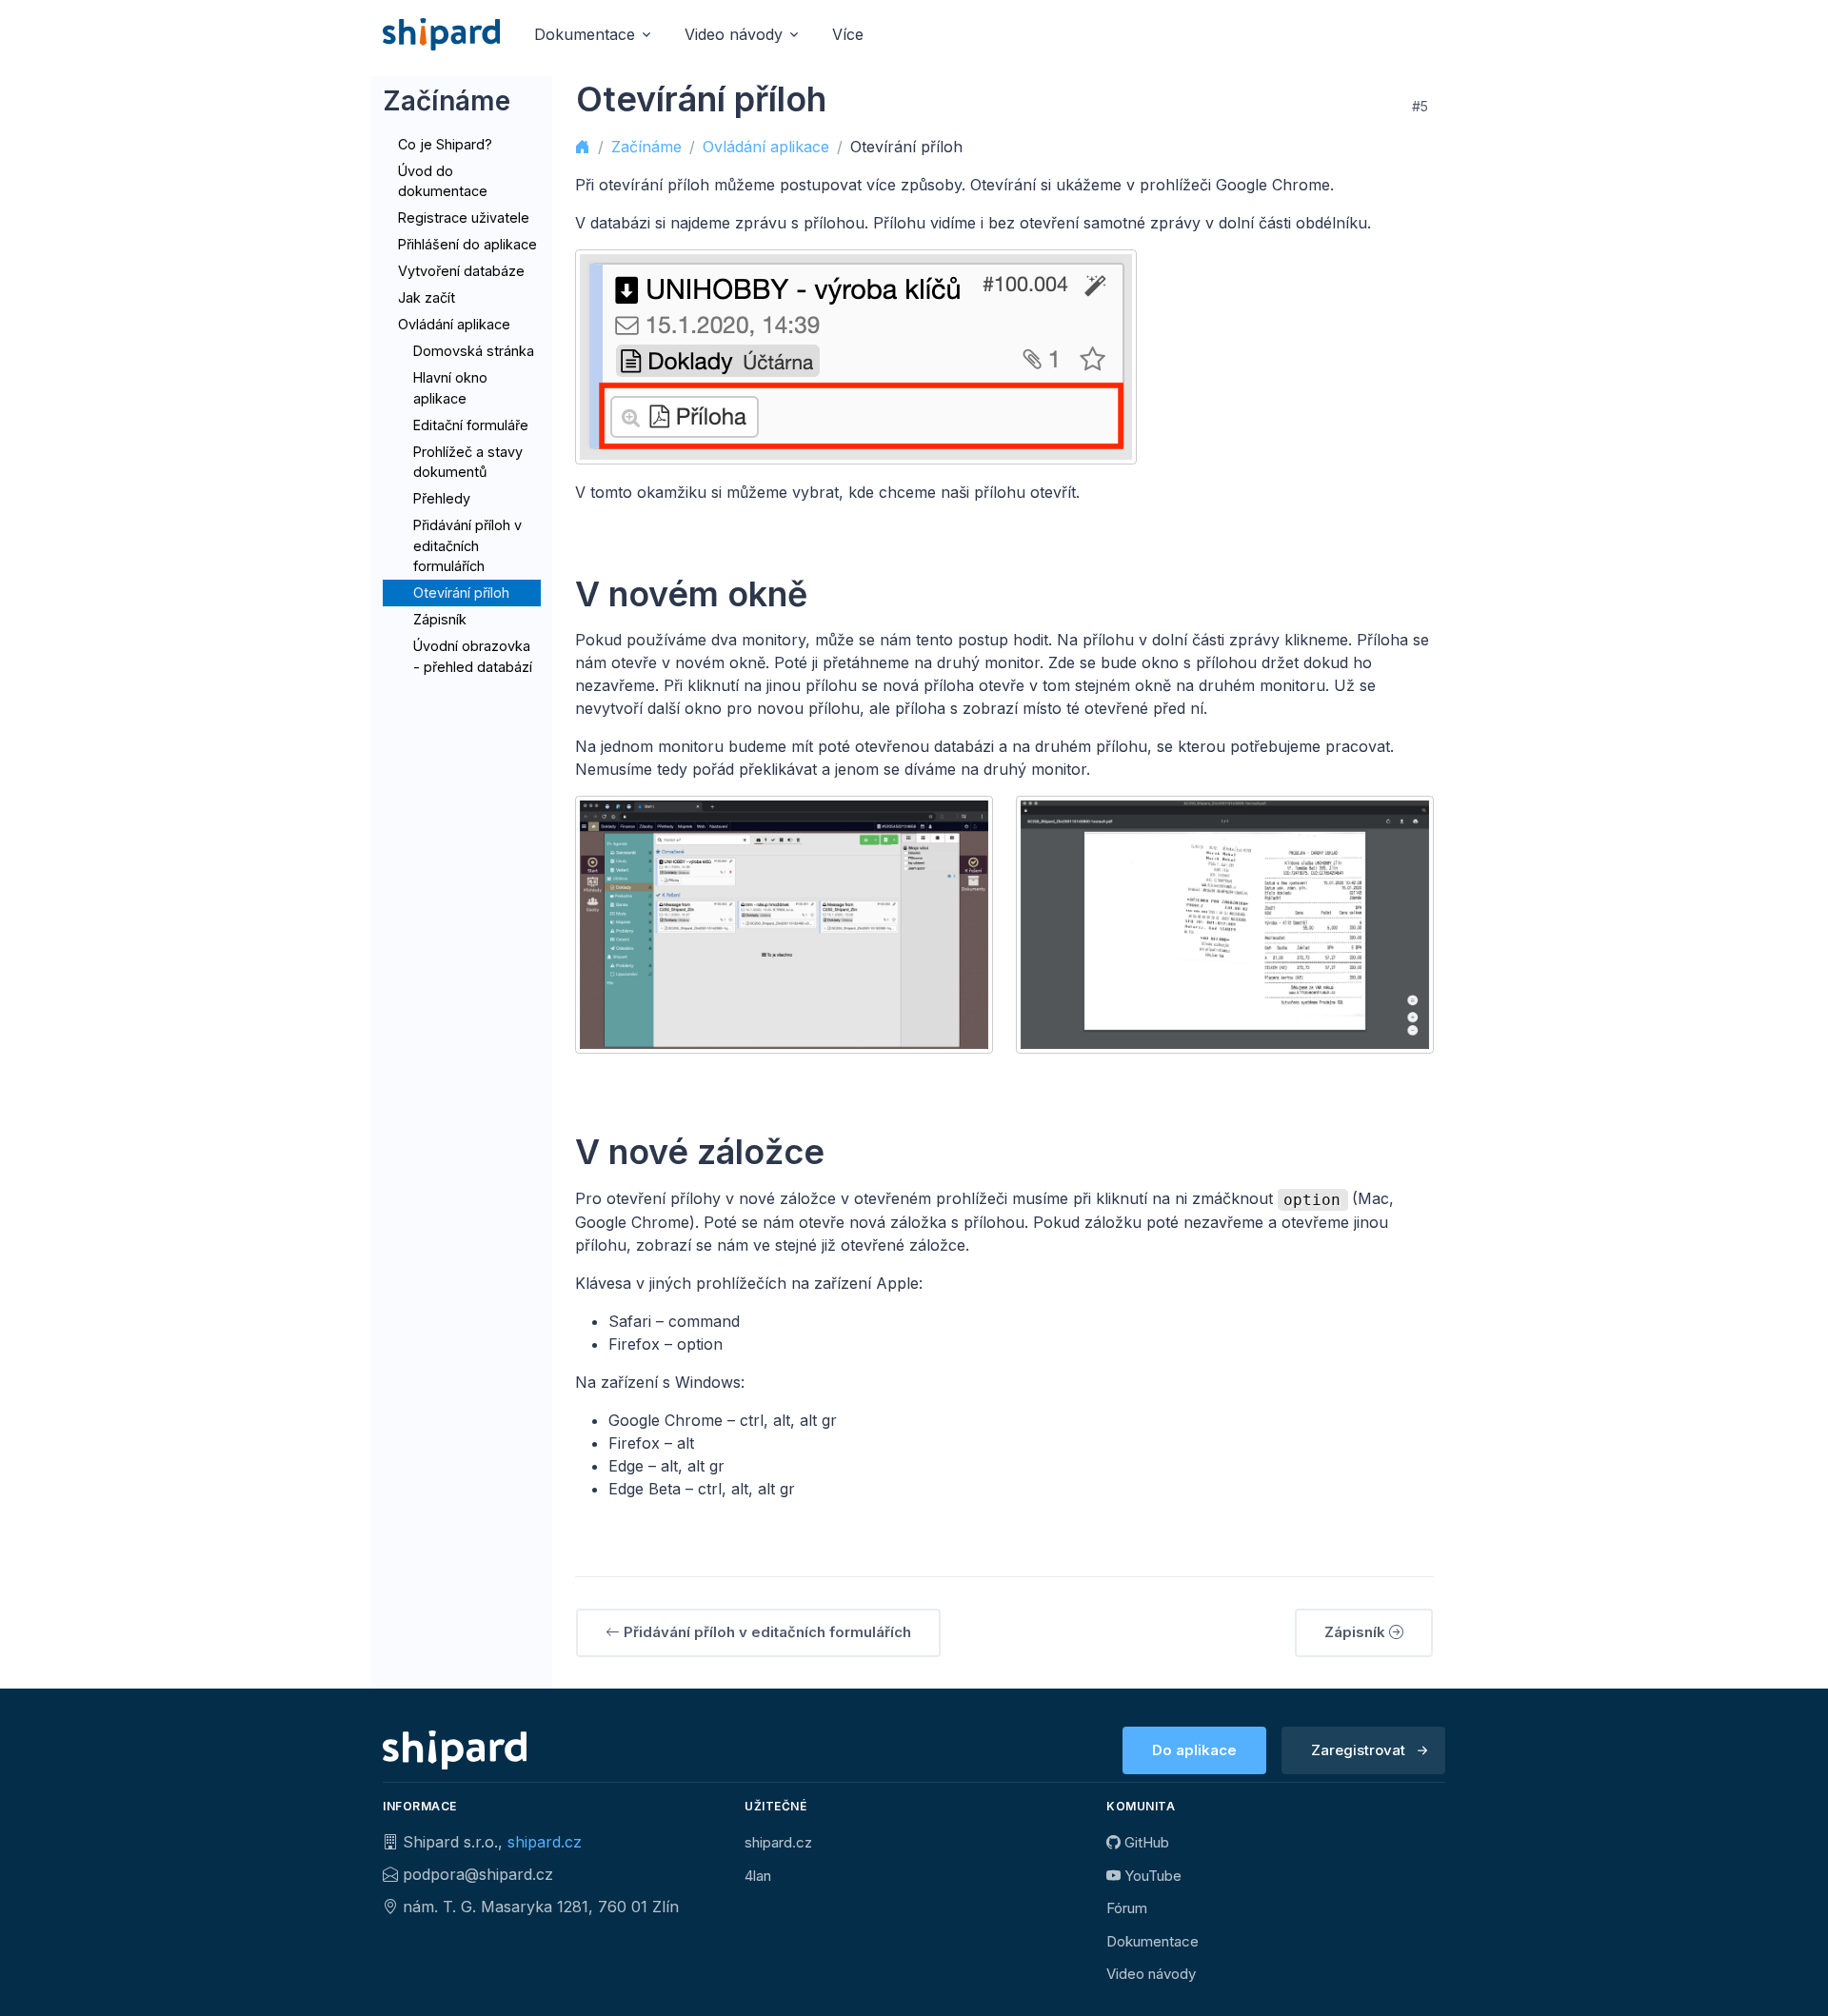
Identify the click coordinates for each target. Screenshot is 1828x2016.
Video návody (1151, 1974)
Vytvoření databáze (461, 271)
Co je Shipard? (445, 144)
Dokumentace (1152, 1941)
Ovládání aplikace (454, 324)
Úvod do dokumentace (443, 181)
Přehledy (442, 498)
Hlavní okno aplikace (450, 388)
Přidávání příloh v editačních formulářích (467, 545)
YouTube (1151, 1876)
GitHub (1145, 1842)
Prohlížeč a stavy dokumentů (468, 462)
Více (848, 34)
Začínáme (646, 147)
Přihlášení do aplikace (467, 244)
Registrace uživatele (464, 217)
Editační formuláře (471, 425)
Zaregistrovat (1358, 1750)
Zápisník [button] (1357, 1632)
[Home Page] (441, 34)
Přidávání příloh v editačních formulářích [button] (765, 1632)
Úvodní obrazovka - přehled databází (473, 656)
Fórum (1127, 1908)
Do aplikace (1194, 1750)
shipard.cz (545, 1842)
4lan (758, 1876)
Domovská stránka (474, 351)
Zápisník (440, 619)
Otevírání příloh (461, 593)
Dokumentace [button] (585, 34)
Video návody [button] (734, 34)
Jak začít (427, 297)
